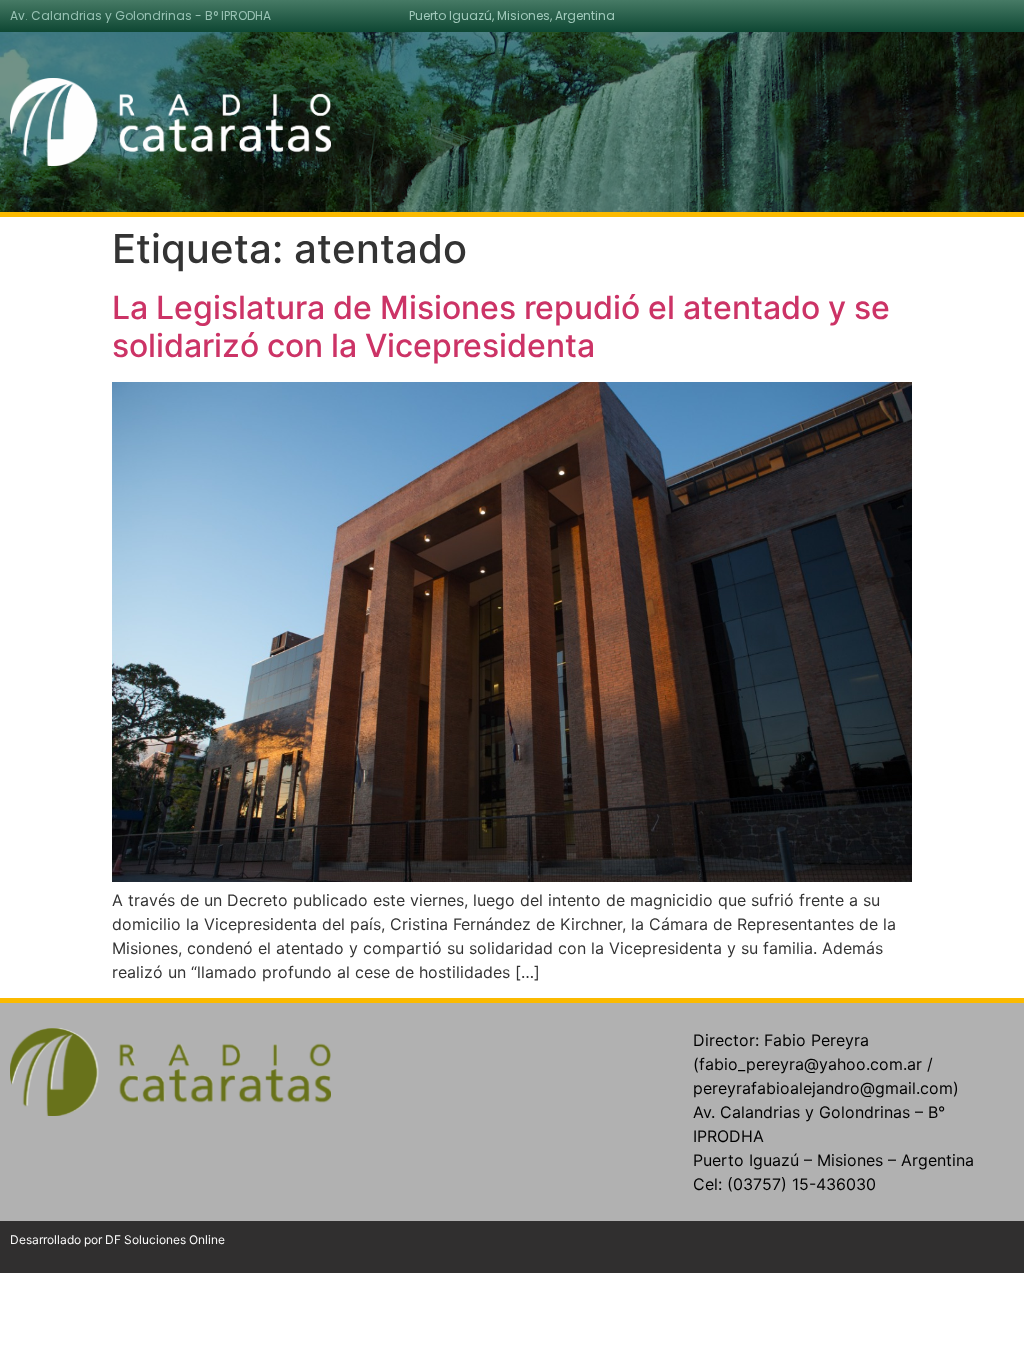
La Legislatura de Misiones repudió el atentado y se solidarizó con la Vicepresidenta (501, 326)
